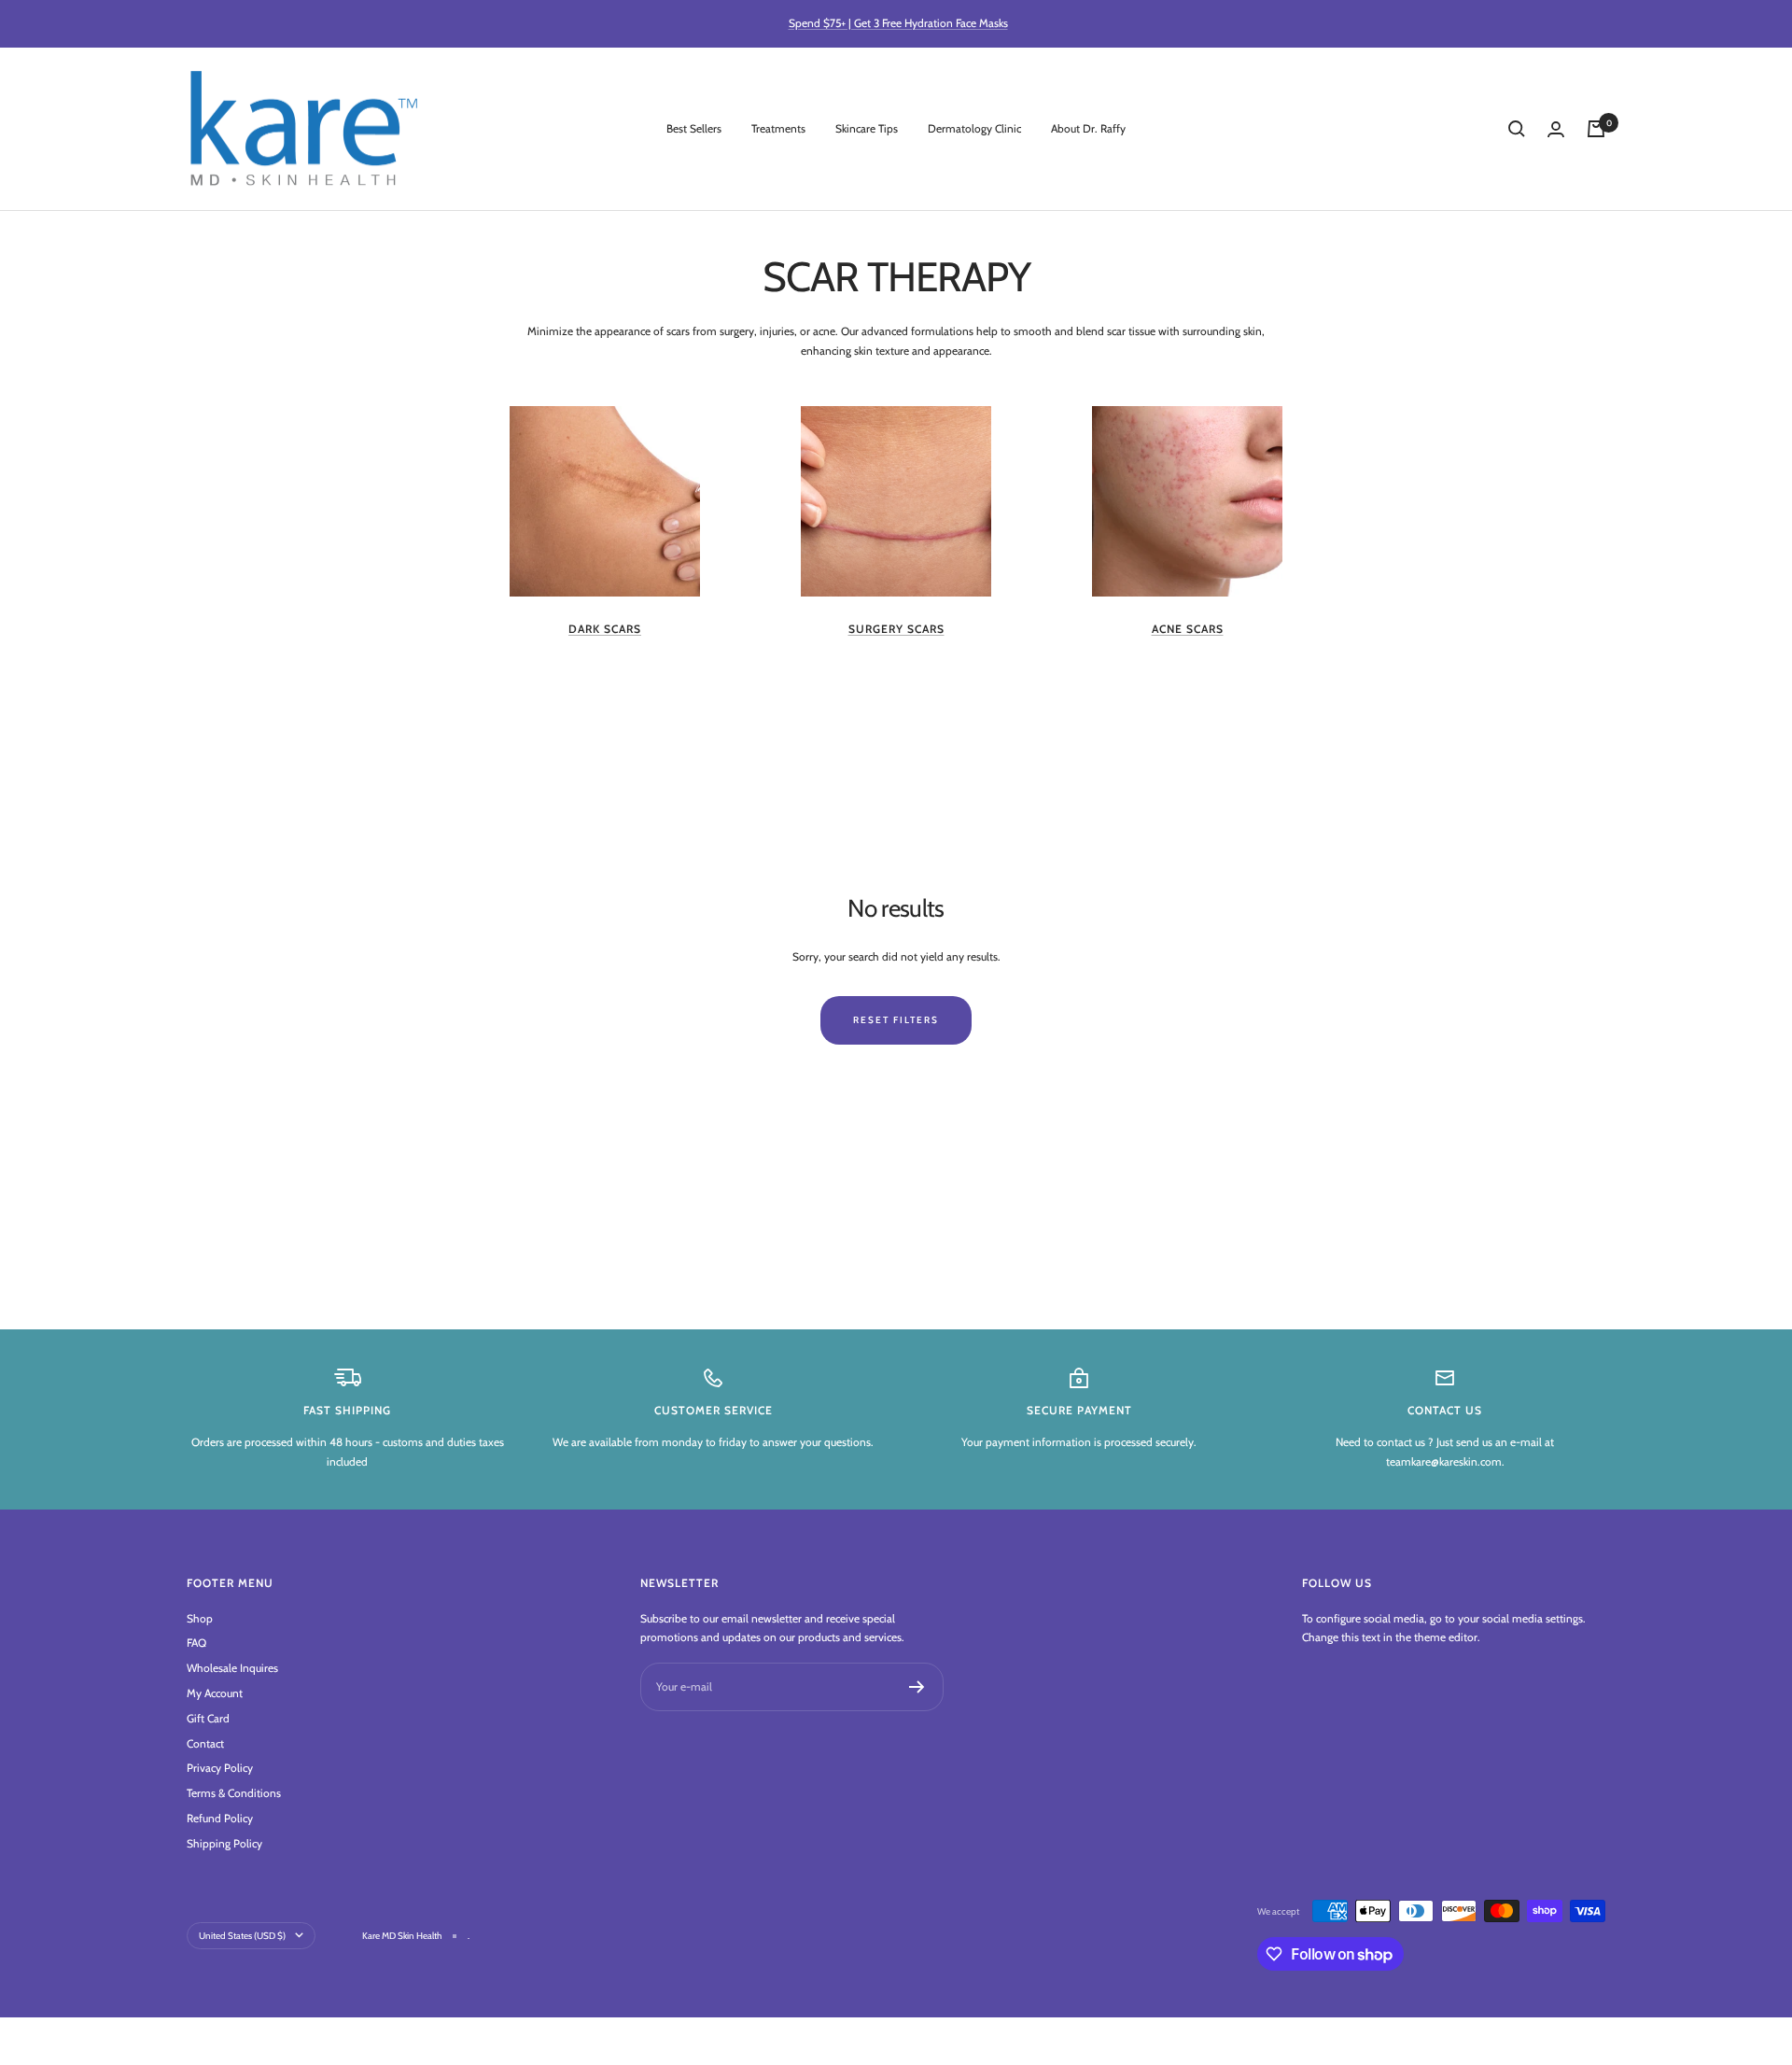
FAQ (196, 1643)
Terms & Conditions (234, 1793)
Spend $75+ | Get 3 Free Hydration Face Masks (898, 23)
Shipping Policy (224, 1843)
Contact (205, 1743)
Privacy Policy (220, 1768)
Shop (200, 1618)
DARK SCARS (605, 629)
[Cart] (1596, 129)
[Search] (1517, 129)
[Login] (1556, 129)
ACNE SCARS (1188, 629)
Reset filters (896, 1020)
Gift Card (208, 1718)
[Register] (917, 1687)
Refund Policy (220, 1818)
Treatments (778, 128)
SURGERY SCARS (896, 629)
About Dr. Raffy (1088, 128)
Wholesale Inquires (232, 1668)
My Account (215, 1693)
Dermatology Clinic (974, 128)
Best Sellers (694, 128)
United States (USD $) (242, 1936)
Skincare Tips (867, 128)
